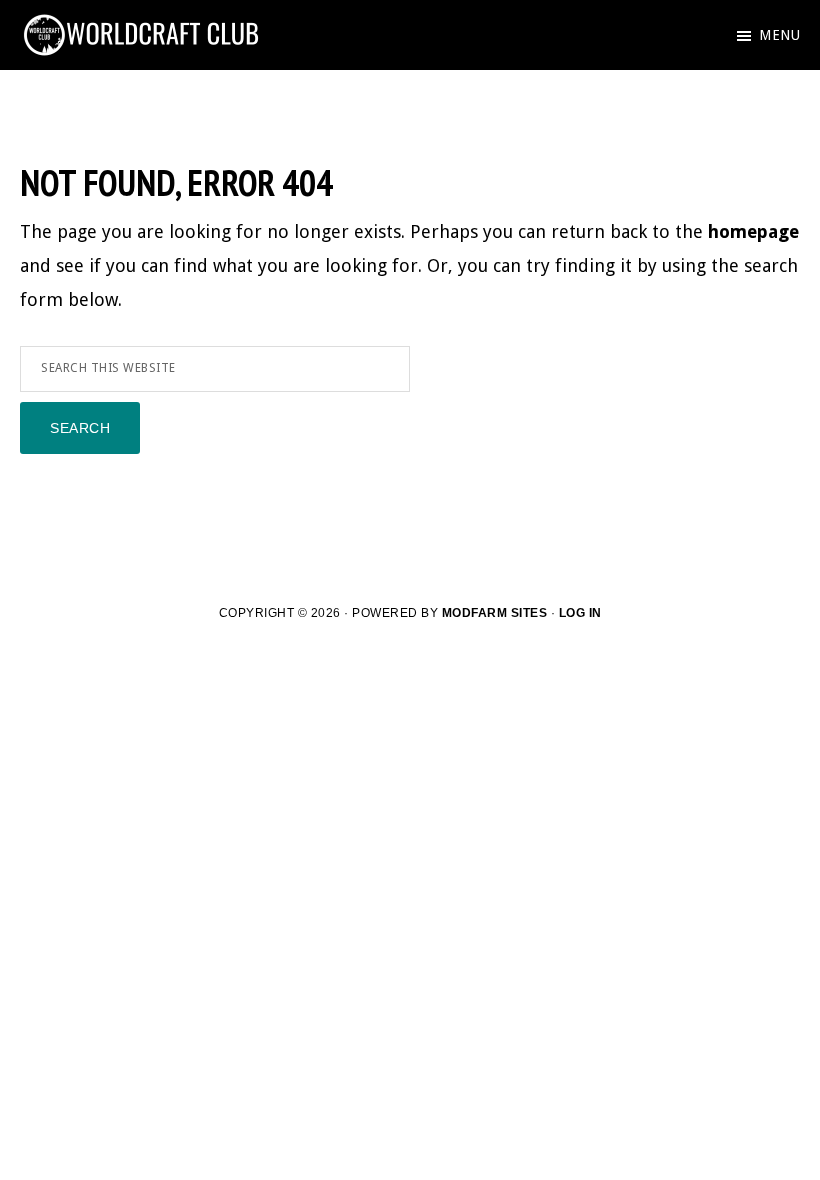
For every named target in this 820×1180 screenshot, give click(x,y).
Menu (779, 35)
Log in (580, 613)
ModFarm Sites (495, 613)
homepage (753, 231)
